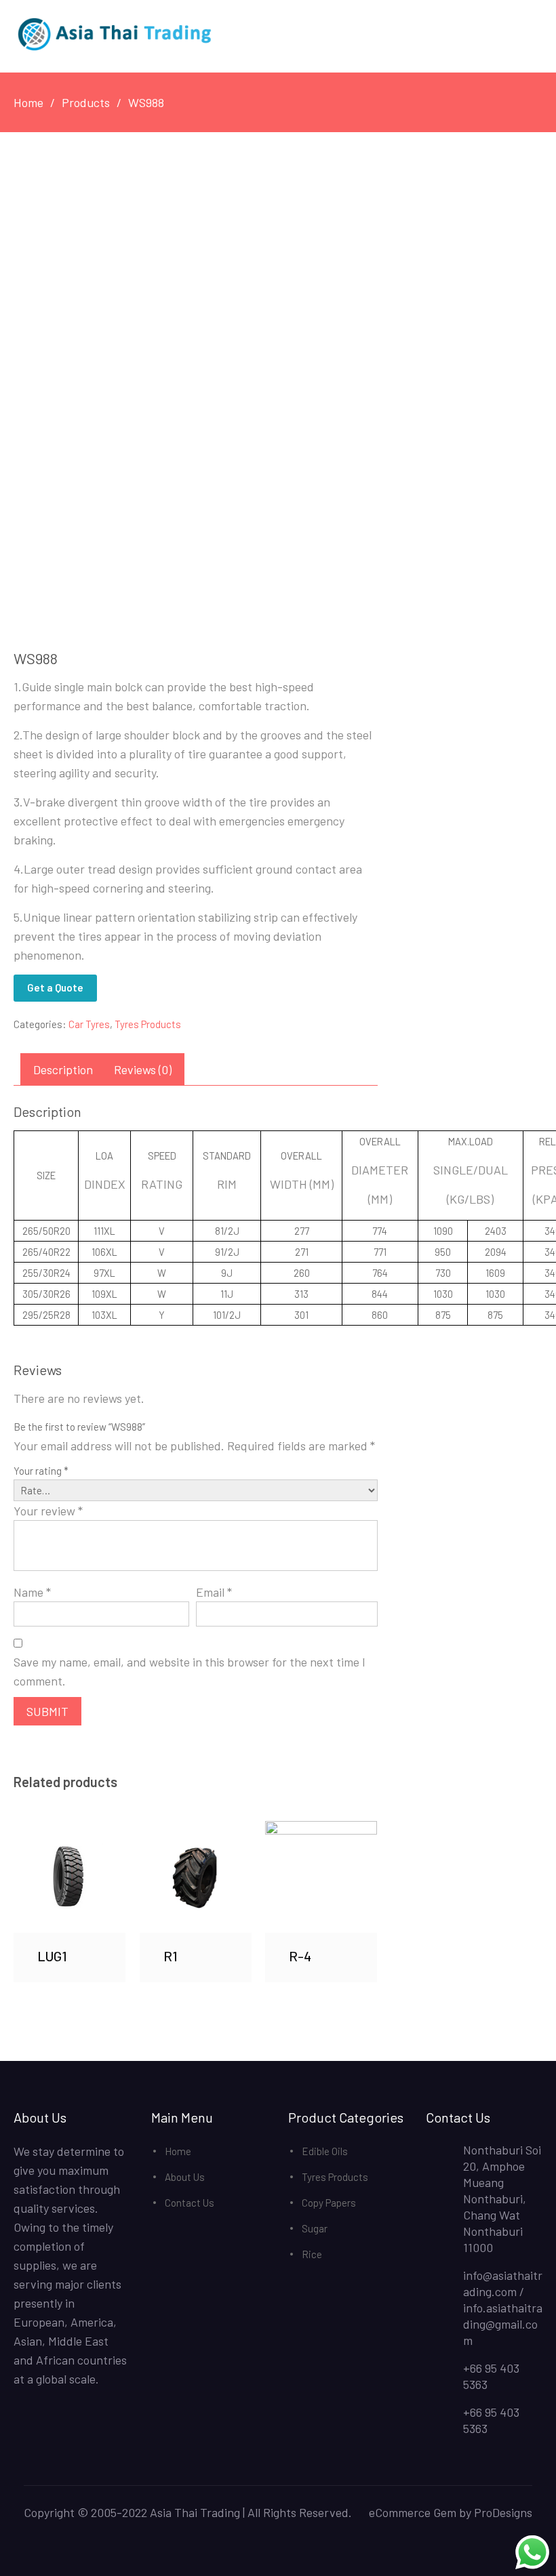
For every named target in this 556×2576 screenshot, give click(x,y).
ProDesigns (503, 2512)
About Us (185, 2177)
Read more (70, 1877)
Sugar (315, 2228)
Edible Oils (325, 2151)
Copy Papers (329, 2203)
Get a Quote (55, 987)
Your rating (41, 1471)
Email (214, 1592)
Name (32, 1592)
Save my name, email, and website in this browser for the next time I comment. (190, 1671)
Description (63, 1069)
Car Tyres (89, 1024)
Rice (312, 2254)
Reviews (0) (143, 1069)
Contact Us (190, 2203)
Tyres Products (148, 1024)
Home (178, 2151)
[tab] (63, 1069)
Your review (48, 1511)
